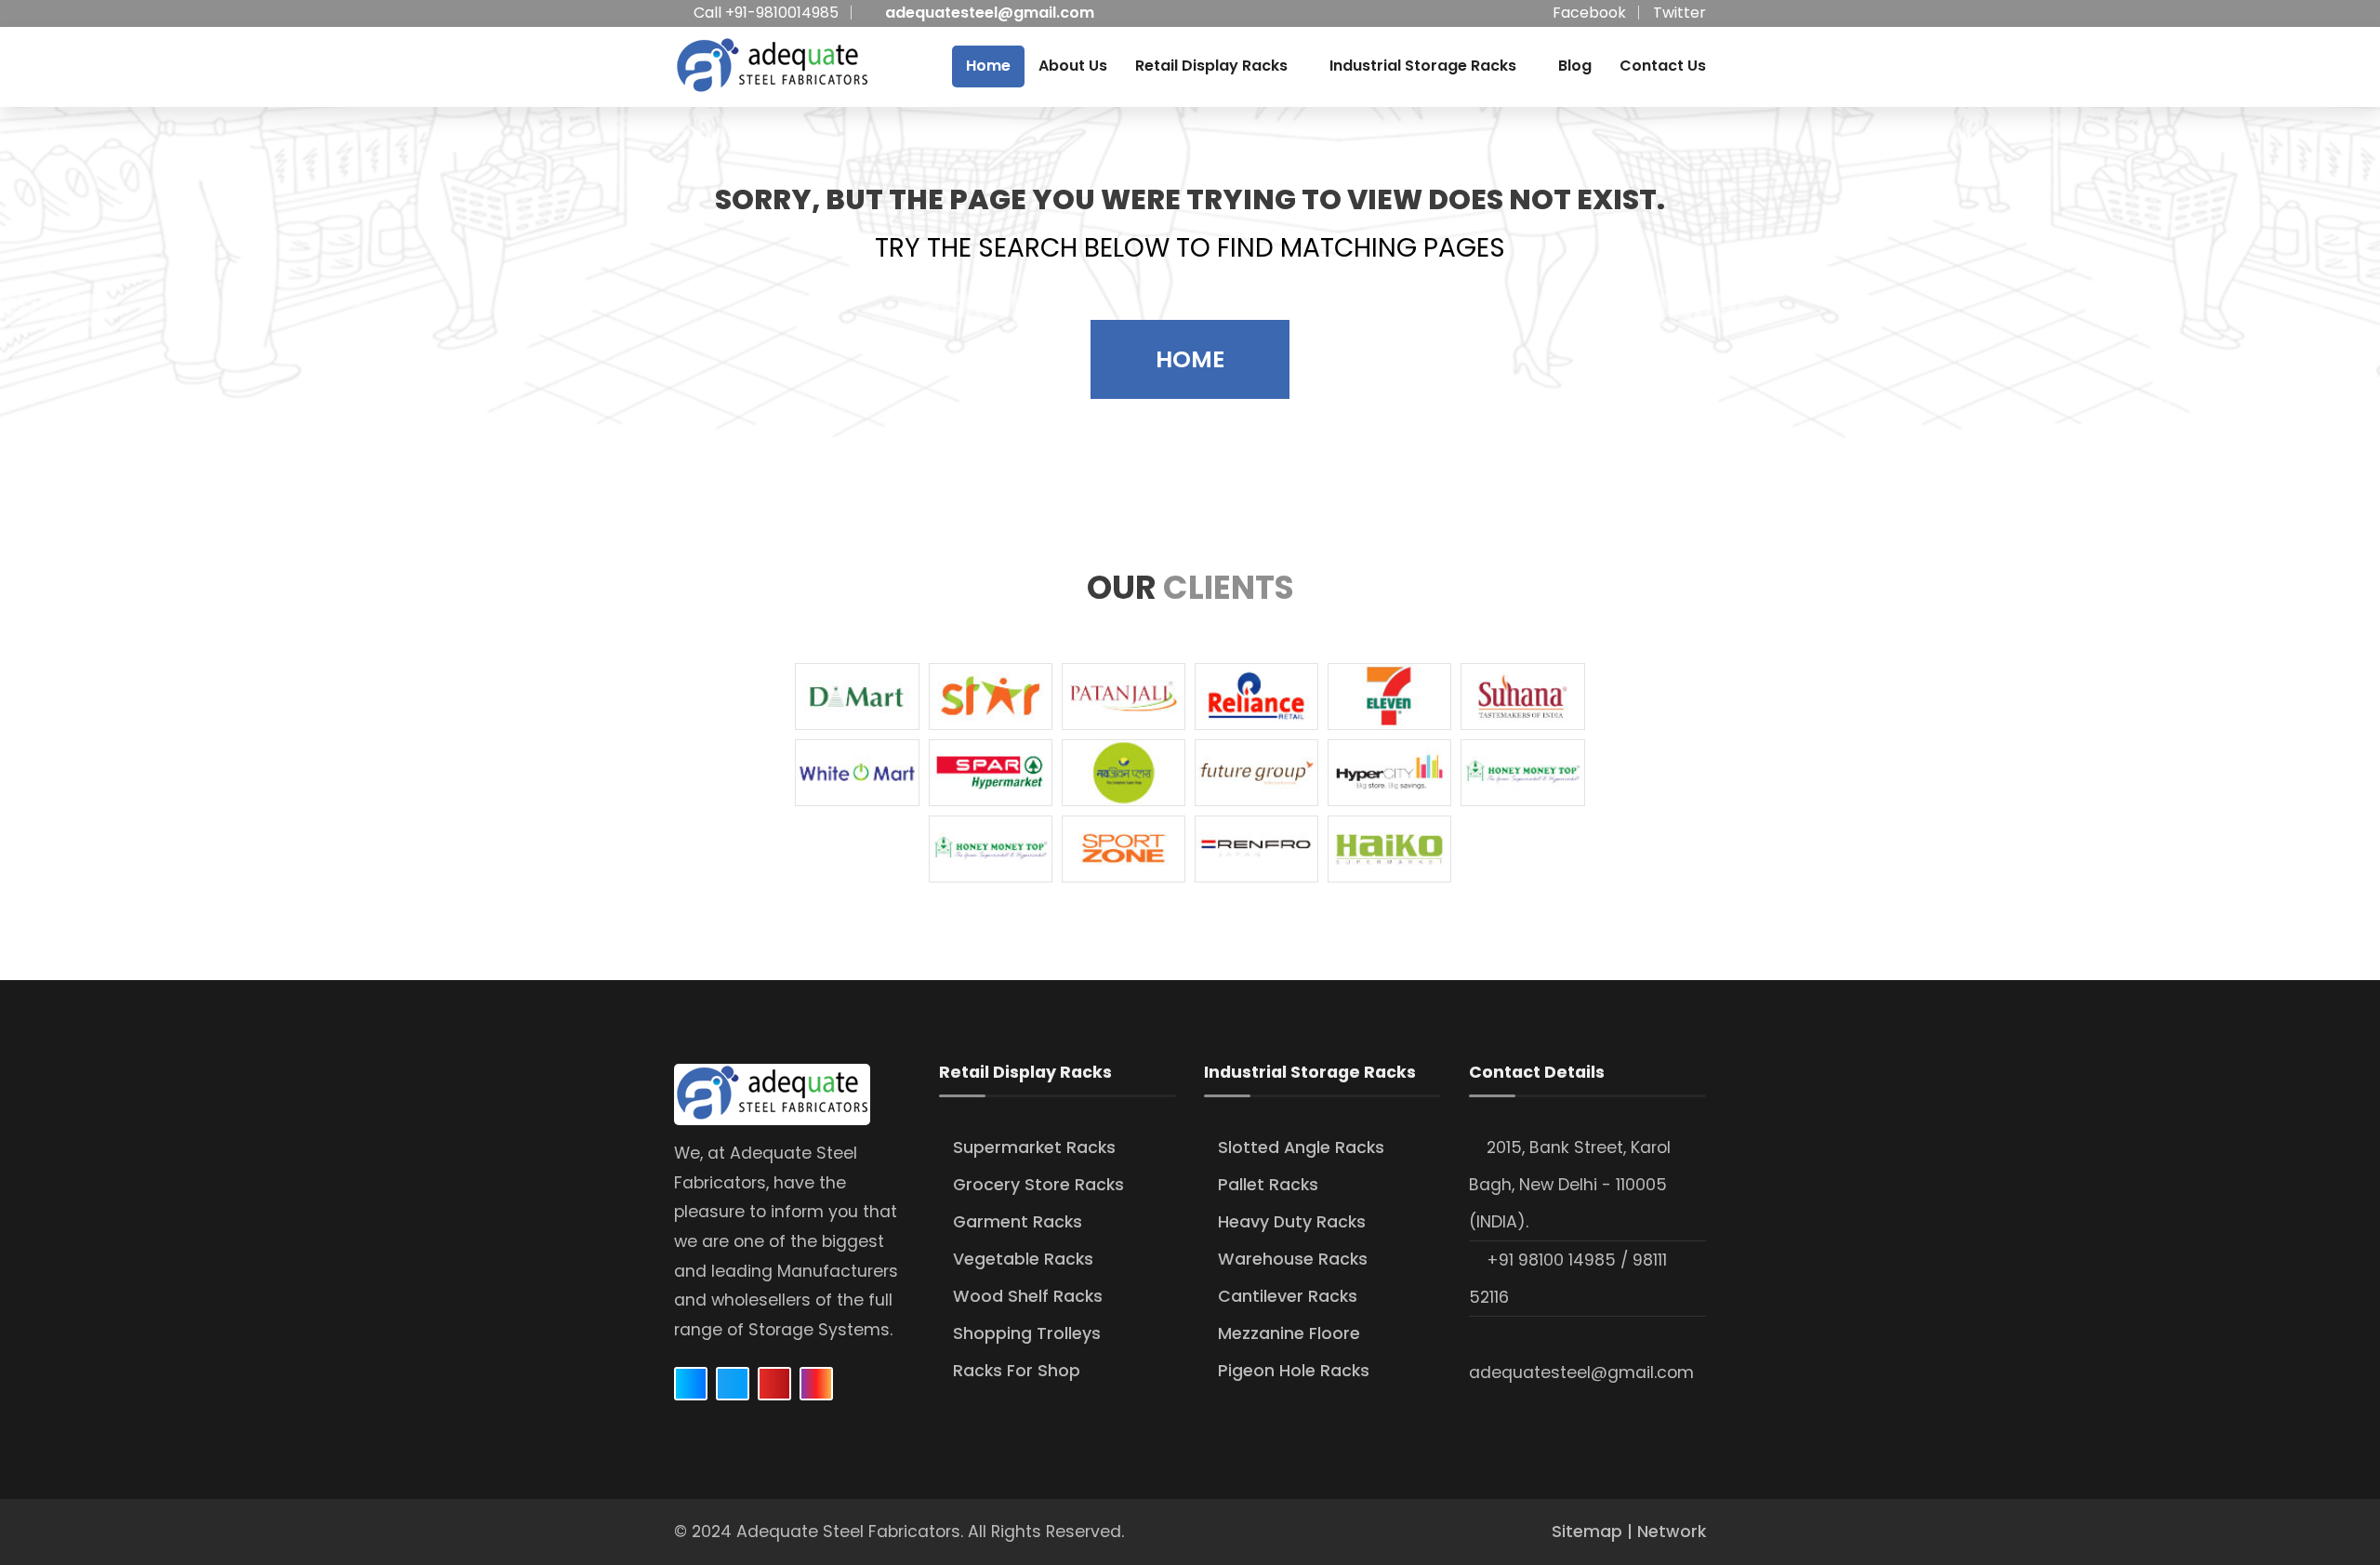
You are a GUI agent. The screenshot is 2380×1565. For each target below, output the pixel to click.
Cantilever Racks (1288, 1296)
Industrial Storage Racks (1423, 66)
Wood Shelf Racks (1028, 1296)
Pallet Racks (1268, 1185)
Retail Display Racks (1211, 66)
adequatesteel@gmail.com (990, 13)
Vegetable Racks (1023, 1259)
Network (1672, 1532)
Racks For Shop (1017, 1371)
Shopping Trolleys (1027, 1333)
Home (988, 66)
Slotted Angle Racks (1301, 1147)
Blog (1575, 66)
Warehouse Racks (1293, 1259)
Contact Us (1663, 66)
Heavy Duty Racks (1292, 1222)
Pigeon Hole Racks (1294, 1371)
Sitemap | (1594, 1532)
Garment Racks (1018, 1222)
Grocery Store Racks (1038, 1185)
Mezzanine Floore (1289, 1333)
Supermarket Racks (1034, 1147)
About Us (1073, 66)
